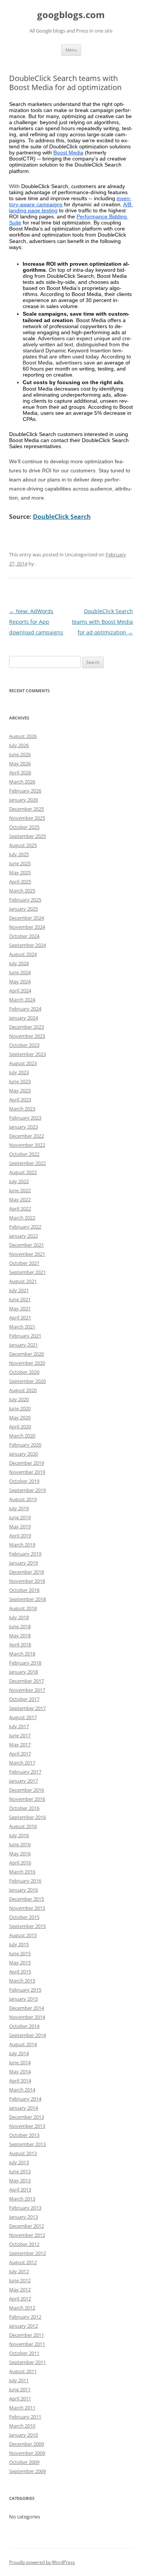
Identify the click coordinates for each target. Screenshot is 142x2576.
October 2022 (24, 1154)
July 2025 (19, 854)
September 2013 (27, 2144)
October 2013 (24, 2135)
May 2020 (20, 1417)
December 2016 (27, 1790)
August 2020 (23, 1390)
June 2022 (20, 1190)
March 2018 (22, 1654)
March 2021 (22, 1327)
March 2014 (22, 2090)
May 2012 (20, 2289)
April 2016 (20, 1863)
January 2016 (23, 1890)
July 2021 (19, 1290)
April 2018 (20, 1645)
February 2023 (25, 1118)
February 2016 (25, 1881)
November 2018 (27, 1581)
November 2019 (27, 1472)
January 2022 (23, 1236)
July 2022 (19, 1181)
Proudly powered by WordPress (42, 2562)
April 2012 (20, 2299)
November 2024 (27, 927)
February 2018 (25, 1663)
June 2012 (20, 2280)
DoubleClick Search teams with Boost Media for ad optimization (102, 622)
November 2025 (27, 818)
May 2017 (20, 1744)
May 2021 (20, 1308)
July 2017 (19, 1726)
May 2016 (20, 1853)
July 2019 (19, 1508)
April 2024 (20, 991)
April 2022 (20, 1209)
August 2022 (23, 1172)
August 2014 (23, 2044)
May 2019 (20, 1526)
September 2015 (27, 1926)
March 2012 (22, 2308)
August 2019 (23, 1499)
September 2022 (27, 1163)
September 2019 (27, 1490)
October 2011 (24, 2353)
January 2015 (23, 1999)
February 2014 (25, 2099)
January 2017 (23, 1781)
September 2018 (27, 1599)
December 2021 (27, 1245)
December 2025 (27, 809)
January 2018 (23, 1672)
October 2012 (24, 2244)
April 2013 (20, 2190)
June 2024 (20, 972)
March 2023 (22, 1109)
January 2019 (23, 1563)
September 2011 (27, 2362)
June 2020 (20, 1408)
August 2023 (23, 1063)
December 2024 (27, 918)
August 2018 (23, 1608)
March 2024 (22, 1000)
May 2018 (20, 1635)
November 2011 (27, 2344)
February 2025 (25, 900)
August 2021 (23, 1281)
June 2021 (20, 1299)
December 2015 (27, 1899)
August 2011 (23, 2371)
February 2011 (25, 2417)
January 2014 (23, 2108)
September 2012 (27, 2253)
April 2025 (20, 882)
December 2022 (27, 1136)
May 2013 (20, 2180)
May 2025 (20, 872)
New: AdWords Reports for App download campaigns (36, 622)
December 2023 (27, 1027)
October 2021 (24, 1263)
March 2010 (22, 2426)
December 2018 (27, 1572)
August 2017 (23, 1717)
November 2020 (27, 1363)
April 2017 (20, 1754)
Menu (71, 50)
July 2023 (19, 1072)
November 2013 (27, 2126)
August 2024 (23, 954)
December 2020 (27, 1354)
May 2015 (20, 1962)
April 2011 (20, 2398)
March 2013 (22, 2199)
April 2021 (20, 1318)
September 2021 (27, 1272)
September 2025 (27, 836)
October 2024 (24, 936)
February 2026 (25, 791)
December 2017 (27, 1681)
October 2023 (24, 1045)
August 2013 (23, 2153)
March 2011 (22, 2408)
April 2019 (20, 1536)
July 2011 (19, 2380)
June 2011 (20, 2389)
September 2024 (27, 945)
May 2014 (20, 2071)
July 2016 (19, 1835)
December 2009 (27, 2444)
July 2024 (19, 963)
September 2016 (27, 1817)
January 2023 (23, 1127)
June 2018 (20, 1626)
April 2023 (20, 1100)
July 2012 (19, 2271)
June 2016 (20, 1844)
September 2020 (27, 1381)
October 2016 (24, 1808)
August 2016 (23, 1826)
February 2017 (25, 1772)
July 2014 (19, 2053)
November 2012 (27, 2235)
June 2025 (20, 863)
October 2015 (24, 1917)
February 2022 (25, 1227)
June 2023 (20, 1081)
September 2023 (27, 1054)
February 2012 (25, 2317)
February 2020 (25, 1445)
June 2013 (20, 2171)
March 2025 (22, 891)
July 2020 (19, 1399)
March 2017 (22, 1763)
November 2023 (27, 1036)
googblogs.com (71, 15)
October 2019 (24, 1481)
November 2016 (27, 1799)
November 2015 (27, 1908)
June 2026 (20, 754)
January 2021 (23, 1345)
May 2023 (20, 1090)
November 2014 (27, 2017)
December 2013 (27, 2117)
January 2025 (23, 909)
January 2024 (23, 1018)
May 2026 (20, 763)
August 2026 (23, 736)
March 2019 (22, 1545)
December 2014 (27, 2008)
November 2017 (27, 1690)
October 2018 (24, 1590)
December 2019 (27, 1463)
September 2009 (27, 2471)
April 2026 (20, 772)
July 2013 (19, 2162)
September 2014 (27, 2035)
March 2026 (22, 782)
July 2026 (19, 745)
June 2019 (20, 1517)
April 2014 (20, 2081)
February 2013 (25, 2208)
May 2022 (20, 1199)
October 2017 (24, 1699)
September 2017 (27, 1708)
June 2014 (20, 2062)
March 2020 (22, 1436)
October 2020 (24, 1372)
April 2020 (20, 1427)
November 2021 (27, 1254)
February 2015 (25, 1990)
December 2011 (27, 2335)
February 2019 (25, 1554)
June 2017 (20, 1735)
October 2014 (24, 2026)
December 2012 (27, 2226)
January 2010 (23, 2435)
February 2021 (25, 1336)
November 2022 (27, 1145)
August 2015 (23, 1935)
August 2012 (23, 2262)
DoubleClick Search (62, 517)
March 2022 (22, 1218)
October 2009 (24, 2462)
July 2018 (19, 1617)
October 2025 (24, 827)
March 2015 (22, 1981)
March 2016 (22, 1872)
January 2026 (23, 800)
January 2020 (23, 1454)
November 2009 (27, 2453)
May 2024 (20, 981)
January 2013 (23, 2217)
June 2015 (20, 1953)
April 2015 (20, 1972)
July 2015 (19, 1944)
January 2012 (23, 2326)
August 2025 (23, 845)
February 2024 (25, 1009)
